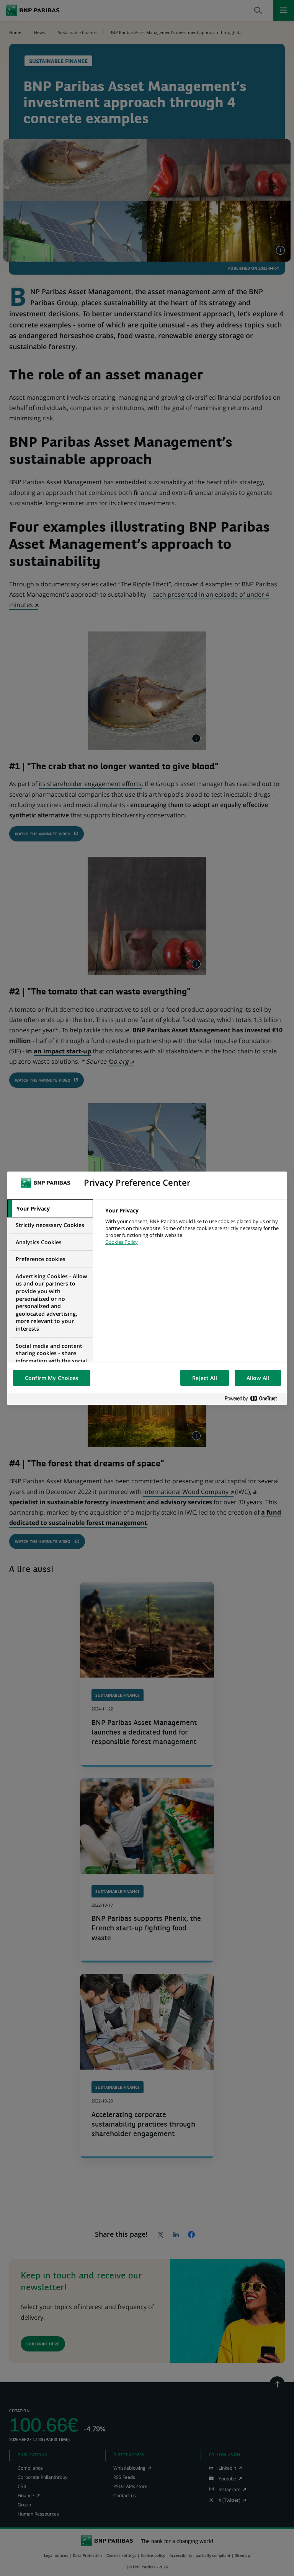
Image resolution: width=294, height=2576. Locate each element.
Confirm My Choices (52, 1378)
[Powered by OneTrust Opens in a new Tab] (254, 1399)
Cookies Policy (122, 1242)
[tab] (50, 1209)
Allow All (258, 1378)
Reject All (204, 1378)
